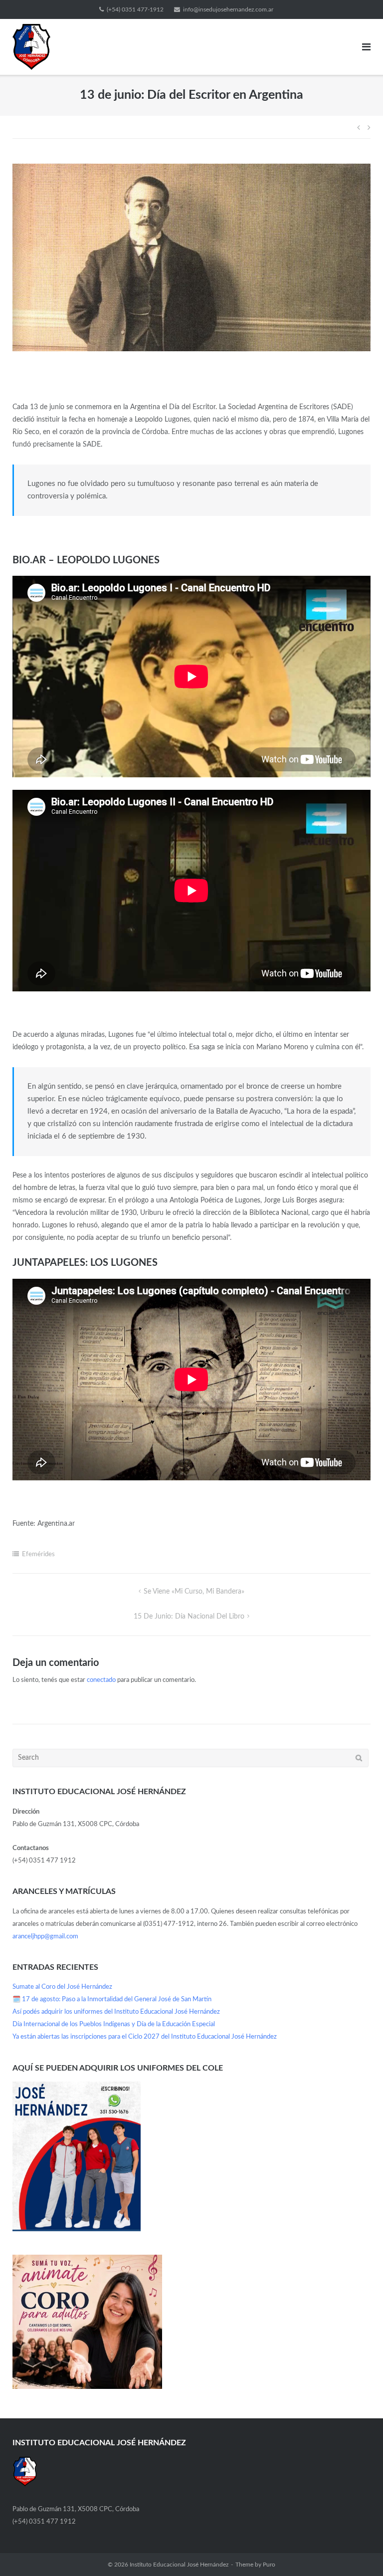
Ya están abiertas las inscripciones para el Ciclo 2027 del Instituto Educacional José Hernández (145, 2037)
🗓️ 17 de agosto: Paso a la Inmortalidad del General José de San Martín (112, 1999)
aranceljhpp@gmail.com (45, 1937)
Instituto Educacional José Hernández (179, 2565)
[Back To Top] (358, 2552)
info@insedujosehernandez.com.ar (228, 9)
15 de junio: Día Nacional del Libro (189, 1617)
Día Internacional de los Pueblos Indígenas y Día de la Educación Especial (114, 2024)
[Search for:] (191, 1758)
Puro (269, 2565)
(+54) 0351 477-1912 (135, 9)
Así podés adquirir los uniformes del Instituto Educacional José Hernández (116, 2012)
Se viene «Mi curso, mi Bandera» (194, 1592)
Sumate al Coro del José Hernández (62, 1987)
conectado (101, 1680)
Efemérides (38, 1554)
